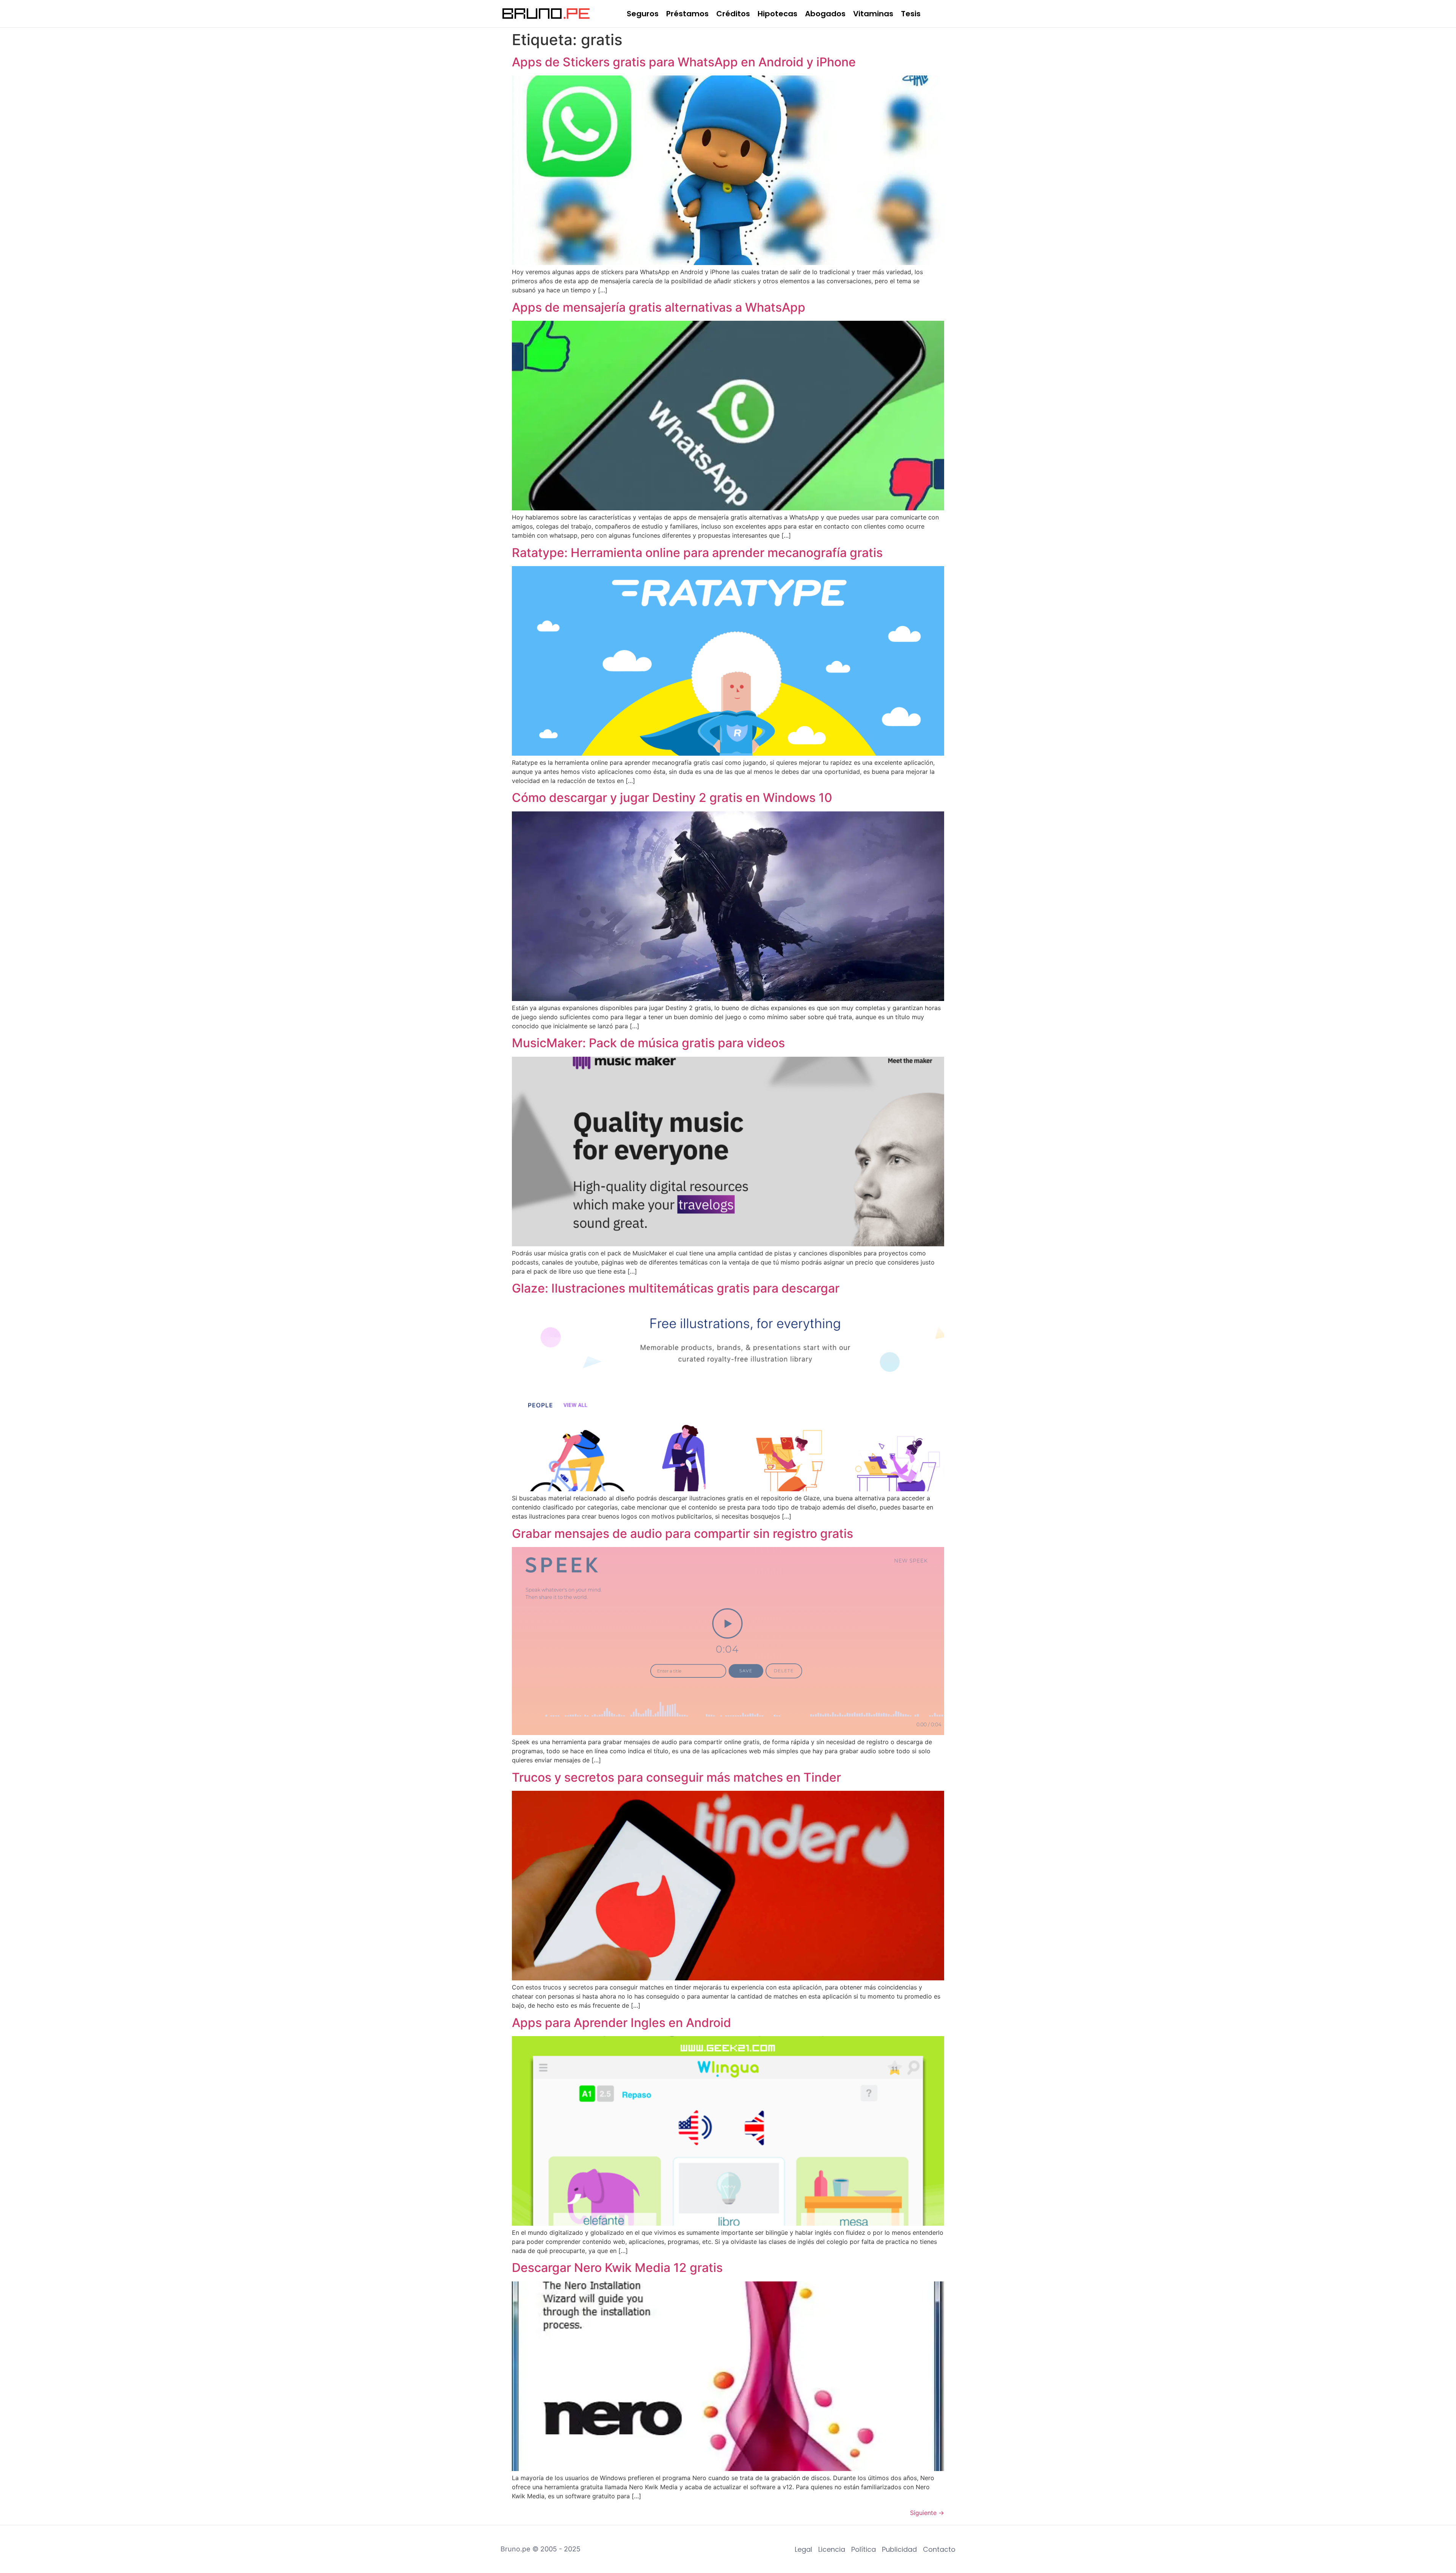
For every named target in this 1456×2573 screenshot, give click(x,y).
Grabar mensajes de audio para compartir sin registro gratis (682, 1534)
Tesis (911, 14)
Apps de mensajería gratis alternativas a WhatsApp (659, 307)
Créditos (733, 14)
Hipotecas (777, 14)
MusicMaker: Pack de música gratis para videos (648, 1043)
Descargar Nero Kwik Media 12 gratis (617, 2268)
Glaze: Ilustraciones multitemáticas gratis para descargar (676, 1288)
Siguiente (927, 2513)
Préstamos (687, 14)
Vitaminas (873, 14)
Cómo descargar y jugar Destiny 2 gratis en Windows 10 (672, 798)
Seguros (643, 14)
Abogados (825, 14)
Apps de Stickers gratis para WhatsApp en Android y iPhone (684, 62)
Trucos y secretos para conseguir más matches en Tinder (676, 1777)
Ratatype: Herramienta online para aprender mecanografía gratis (697, 553)
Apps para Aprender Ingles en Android (621, 2023)
